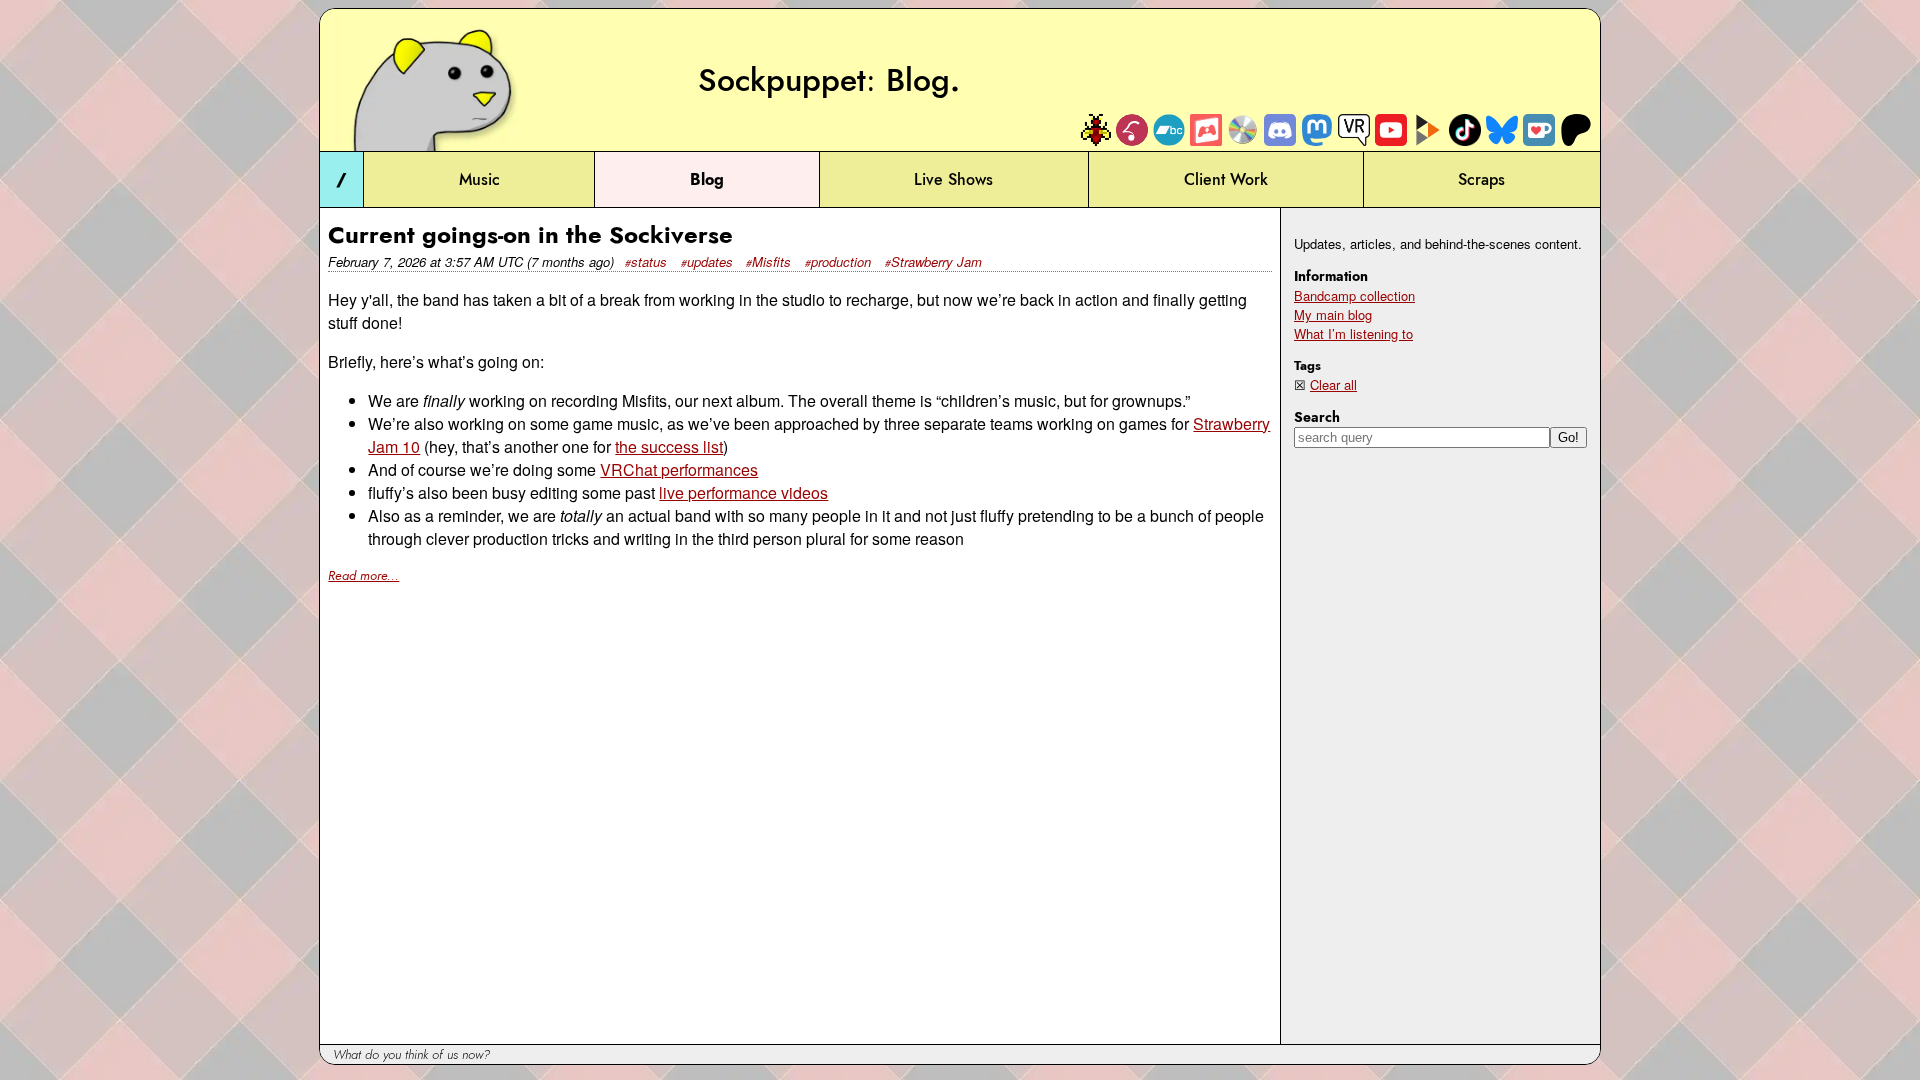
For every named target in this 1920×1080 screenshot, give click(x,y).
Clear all (1333, 384)
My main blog (1333, 314)
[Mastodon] (1317, 129)
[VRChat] (1354, 129)
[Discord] (1280, 129)
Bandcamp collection (1354, 295)
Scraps (1481, 179)
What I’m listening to (1353, 333)
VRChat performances (679, 469)
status (649, 261)
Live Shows (953, 179)
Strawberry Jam (936, 261)
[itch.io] (1206, 129)
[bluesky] (1502, 129)
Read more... (363, 575)
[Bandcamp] (1169, 129)
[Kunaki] (1243, 129)
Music (479, 179)
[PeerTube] (1428, 129)
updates (710, 261)
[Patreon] (1576, 129)
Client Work (1226, 179)
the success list (669, 446)
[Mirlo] (1132, 129)
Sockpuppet (782, 80)
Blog (918, 80)
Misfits (771, 261)
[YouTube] (1391, 129)
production (841, 261)
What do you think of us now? (411, 1054)
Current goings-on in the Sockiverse (530, 234)
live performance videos (743, 492)
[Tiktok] (1465, 129)
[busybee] (1095, 129)
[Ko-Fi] (1539, 129)
